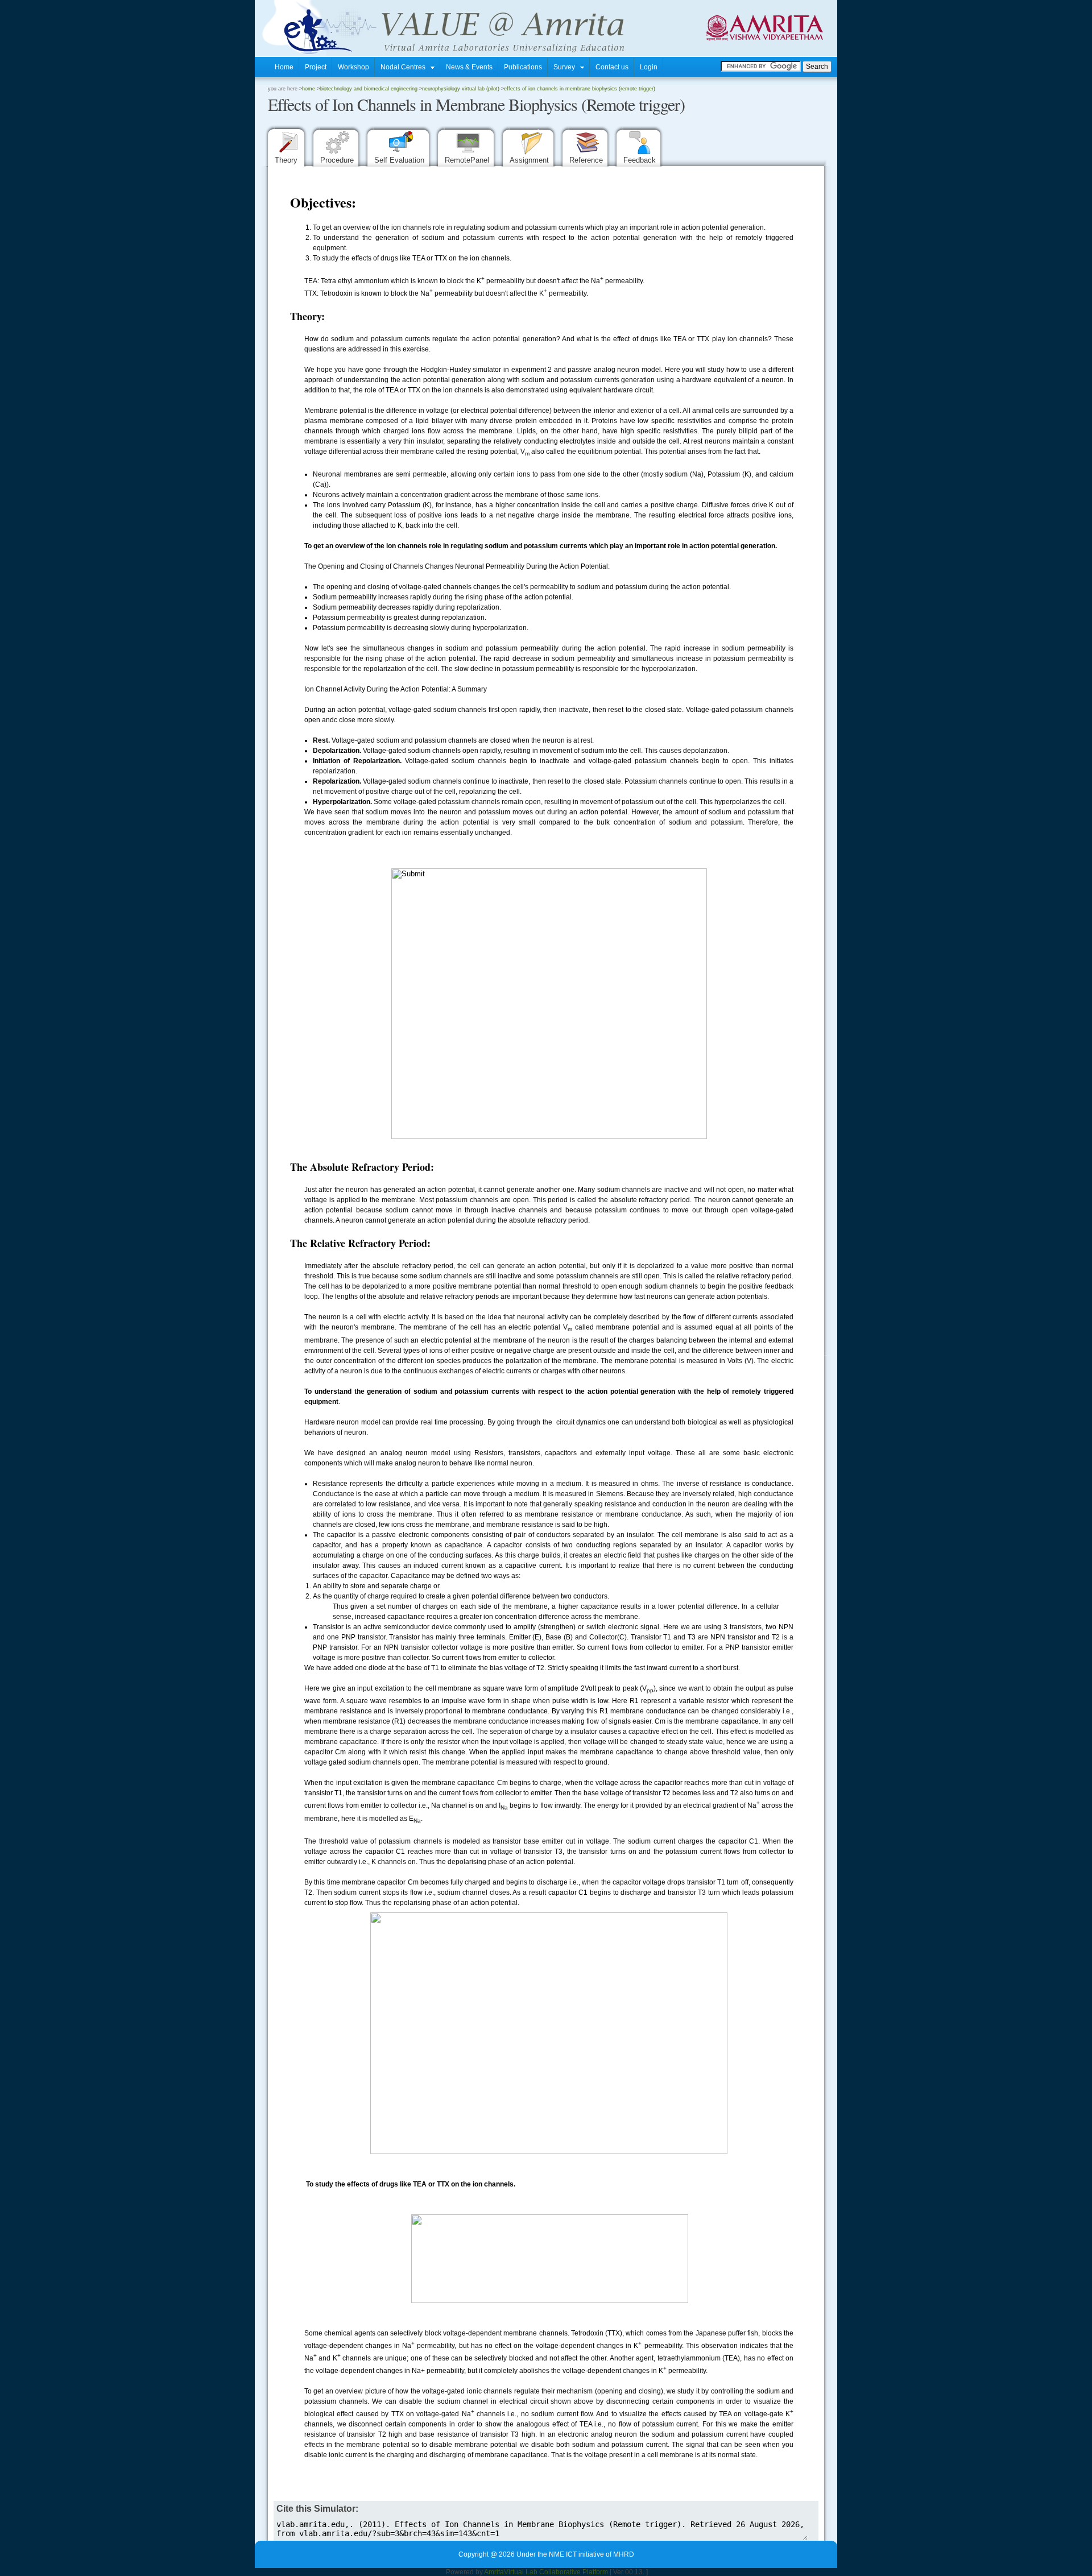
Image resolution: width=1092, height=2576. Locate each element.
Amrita (494, 2572)
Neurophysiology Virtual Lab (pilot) (461, 89)
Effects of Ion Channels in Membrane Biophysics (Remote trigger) (580, 89)
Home (284, 67)
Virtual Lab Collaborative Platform (556, 2572)
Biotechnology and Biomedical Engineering (369, 89)
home (309, 89)
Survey (567, 67)
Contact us (612, 67)
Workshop (353, 67)
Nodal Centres (406, 67)
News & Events (469, 67)
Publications (523, 67)
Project (316, 67)
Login (649, 67)
